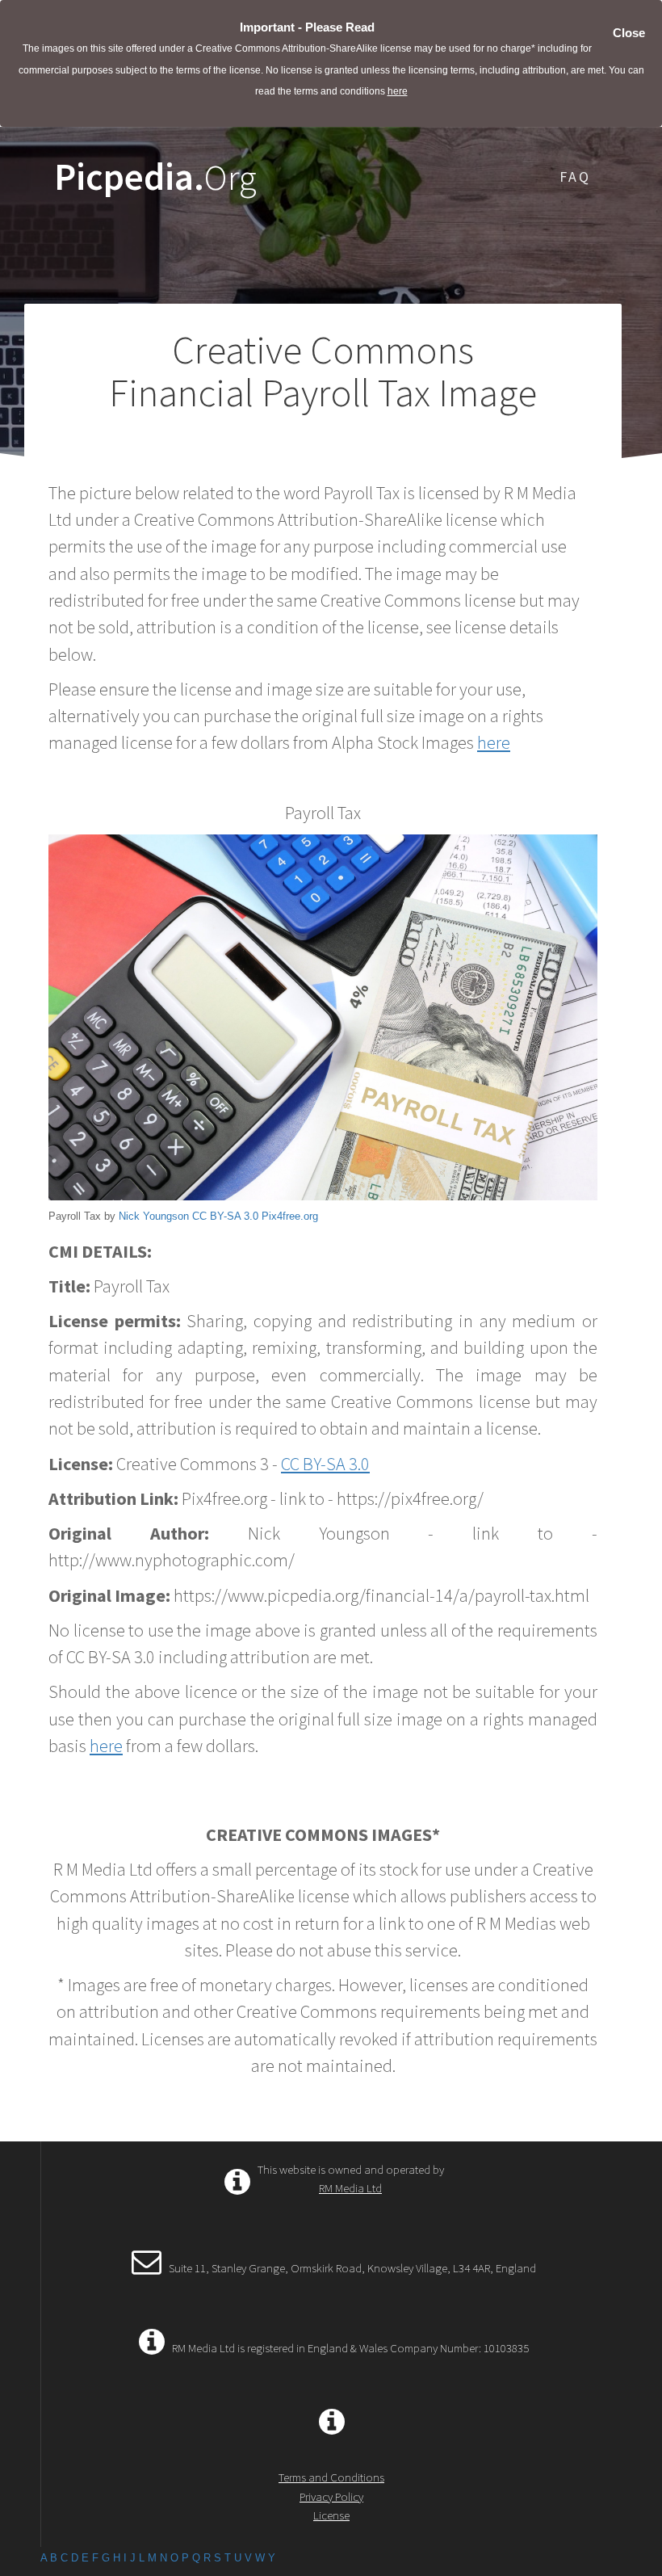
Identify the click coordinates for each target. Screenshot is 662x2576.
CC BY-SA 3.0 (225, 1216)
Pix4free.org (290, 1216)
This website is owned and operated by (351, 2179)
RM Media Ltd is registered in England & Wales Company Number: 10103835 (350, 2348)
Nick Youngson (154, 1216)
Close (629, 33)
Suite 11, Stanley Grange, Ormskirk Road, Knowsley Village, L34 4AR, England (352, 2268)
